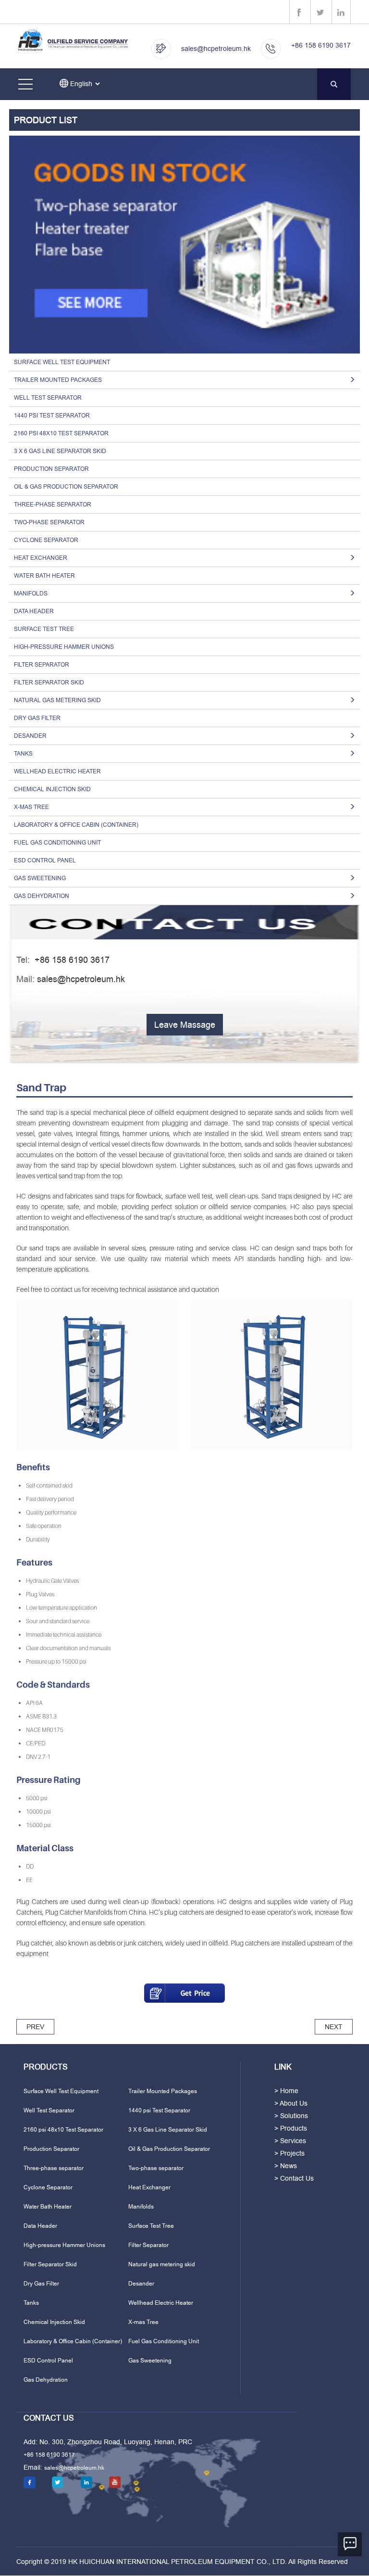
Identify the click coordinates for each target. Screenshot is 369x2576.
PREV (35, 2027)
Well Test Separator (48, 398)
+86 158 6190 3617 (321, 45)
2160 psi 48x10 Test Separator (61, 433)
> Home (286, 2091)
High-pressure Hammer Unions (64, 647)
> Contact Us (294, 2178)
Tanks (31, 2303)
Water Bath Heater (44, 576)
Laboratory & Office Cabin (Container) (76, 825)
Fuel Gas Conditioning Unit (57, 843)
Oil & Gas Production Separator (66, 487)
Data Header (34, 611)
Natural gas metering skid (162, 2264)
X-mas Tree (143, 2322)
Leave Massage (185, 1025)
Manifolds (141, 2207)
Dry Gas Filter (37, 718)
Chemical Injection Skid (52, 789)
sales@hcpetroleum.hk (216, 49)
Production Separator (51, 469)
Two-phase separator (49, 522)
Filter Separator (42, 665)
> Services (290, 2141)
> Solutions (291, 2116)
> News (286, 2166)
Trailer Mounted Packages (163, 2091)
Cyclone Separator (46, 540)
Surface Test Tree (44, 629)
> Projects (289, 2153)
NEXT (334, 2027)
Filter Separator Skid (49, 682)
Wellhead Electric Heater (57, 771)
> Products (291, 2128)
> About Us (291, 2103)
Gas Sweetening (150, 2361)
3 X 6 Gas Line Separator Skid (60, 451)
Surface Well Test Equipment (62, 362)
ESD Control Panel (45, 860)
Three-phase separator (53, 505)
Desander (141, 2284)
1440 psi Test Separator (52, 416)
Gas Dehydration (46, 2380)
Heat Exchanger (149, 2187)
